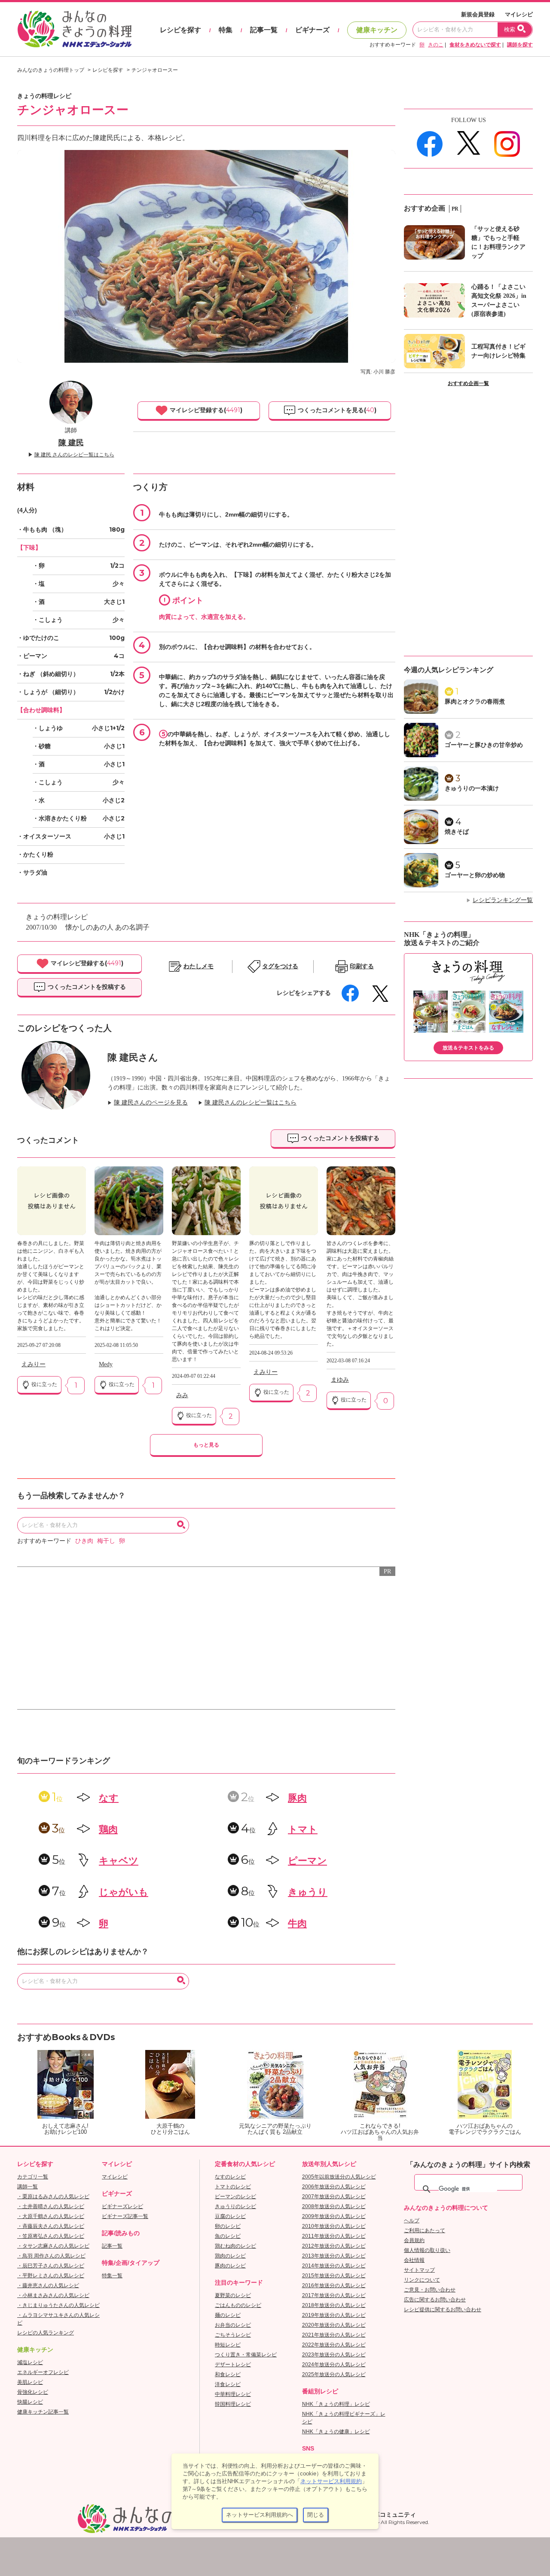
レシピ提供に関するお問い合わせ (443, 2310)
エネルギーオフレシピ (43, 2372)
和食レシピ (228, 2374)
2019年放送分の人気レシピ (334, 2315)
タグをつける (280, 966)
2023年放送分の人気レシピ (334, 2355)
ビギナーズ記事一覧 (125, 2216)
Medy (106, 1364)
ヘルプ (412, 2221)
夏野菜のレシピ (233, 2295)
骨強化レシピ (33, 2392)
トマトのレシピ (233, 2187)
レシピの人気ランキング (46, 2333)
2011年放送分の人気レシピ (334, 2236)
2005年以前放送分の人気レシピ (339, 2177)
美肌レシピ (30, 2382)
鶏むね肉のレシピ (235, 2246)
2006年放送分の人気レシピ (334, 2187)
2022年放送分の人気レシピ (334, 2345)
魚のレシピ (228, 2236)
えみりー (34, 1364)
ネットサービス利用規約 (331, 2481)
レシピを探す (180, 30)
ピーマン (307, 1861)
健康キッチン (377, 30)
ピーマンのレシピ (235, 2197)
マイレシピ (519, 14)
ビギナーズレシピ (122, 2206)
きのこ (436, 45)
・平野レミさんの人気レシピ (51, 2276)
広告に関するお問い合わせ (435, 2300)
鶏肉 (108, 1829)
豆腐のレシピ (230, 2216)
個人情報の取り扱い (427, 2250)
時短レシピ (228, 2345)
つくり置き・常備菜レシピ (246, 2355)
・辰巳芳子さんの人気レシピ (51, 2266)
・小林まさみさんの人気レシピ (53, 2295)
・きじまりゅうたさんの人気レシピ (58, 2305)
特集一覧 (112, 2276)
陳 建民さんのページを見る (151, 1103)
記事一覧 (264, 30)
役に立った (44, 1384)
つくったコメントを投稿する (86, 987)
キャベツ (119, 1861)
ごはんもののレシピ (238, 2305)
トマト (303, 1829)
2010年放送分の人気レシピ (334, 2226)
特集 (226, 30)
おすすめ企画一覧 (468, 383)
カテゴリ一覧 (33, 2177)
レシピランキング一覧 (503, 900)
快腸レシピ (30, 2402)
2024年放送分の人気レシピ (334, 2365)
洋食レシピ (228, 2384)
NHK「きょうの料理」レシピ (336, 2404)
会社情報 (414, 2260)
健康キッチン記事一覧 (43, 2412)
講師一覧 (27, 2187)
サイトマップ (419, 2270)
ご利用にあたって (425, 2230)
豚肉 (297, 1798)
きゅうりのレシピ (235, 2206)
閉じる (316, 2515)
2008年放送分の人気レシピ (334, 2206)
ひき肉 (84, 1541)
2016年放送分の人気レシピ (334, 2285)
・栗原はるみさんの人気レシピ (53, 2197)
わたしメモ (199, 966)
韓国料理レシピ (233, 2404)
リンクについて (422, 2280)
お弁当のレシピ (233, 2325)
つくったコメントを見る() (336, 410)
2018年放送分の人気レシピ (334, 2305)
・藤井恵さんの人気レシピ (48, 2285)
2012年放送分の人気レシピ (334, 2246)
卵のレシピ (228, 2226)
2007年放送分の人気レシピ (334, 2197)
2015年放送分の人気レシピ (334, 2276)
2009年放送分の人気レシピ (334, 2216)
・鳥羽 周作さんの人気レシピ (51, 2256)
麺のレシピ (228, 2315)
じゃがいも (124, 1892)
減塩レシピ (30, 2362)
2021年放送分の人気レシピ (334, 2335)
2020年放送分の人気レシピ (334, 2325)
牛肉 (297, 1923)
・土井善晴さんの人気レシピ (51, 2206)
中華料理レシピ (233, 2394)
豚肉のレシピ (230, 2266)
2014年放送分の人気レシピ (334, 2266)
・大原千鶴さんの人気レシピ (51, 2216)
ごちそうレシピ (233, 2335)
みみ (182, 1395)
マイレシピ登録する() (205, 410)
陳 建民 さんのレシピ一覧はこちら (74, 455)
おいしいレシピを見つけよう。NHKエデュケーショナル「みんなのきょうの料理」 (75, 29)
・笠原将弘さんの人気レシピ (51, 2236)
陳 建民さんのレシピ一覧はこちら (251, 1103)
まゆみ (340, 1380)
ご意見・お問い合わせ (430, 2290)
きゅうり (308, 1892)
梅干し (106, 1541)
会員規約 (414, 2240)
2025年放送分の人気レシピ (334, 2374)
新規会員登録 (478, 14)
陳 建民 (71, 443)
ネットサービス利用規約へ (260, 2515)
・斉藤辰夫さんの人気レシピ (51, 2226)
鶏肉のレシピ (230, 2256)
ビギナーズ (312, 30)
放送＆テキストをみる (468, 1048)
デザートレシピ (233, 2365)
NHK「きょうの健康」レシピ (336, 2432)
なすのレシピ (230, 2177)
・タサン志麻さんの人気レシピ (53, 2246)
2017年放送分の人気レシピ (334, 2295)
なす (109, 1798)
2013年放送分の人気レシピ (334, 2256)
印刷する (362, 966)
